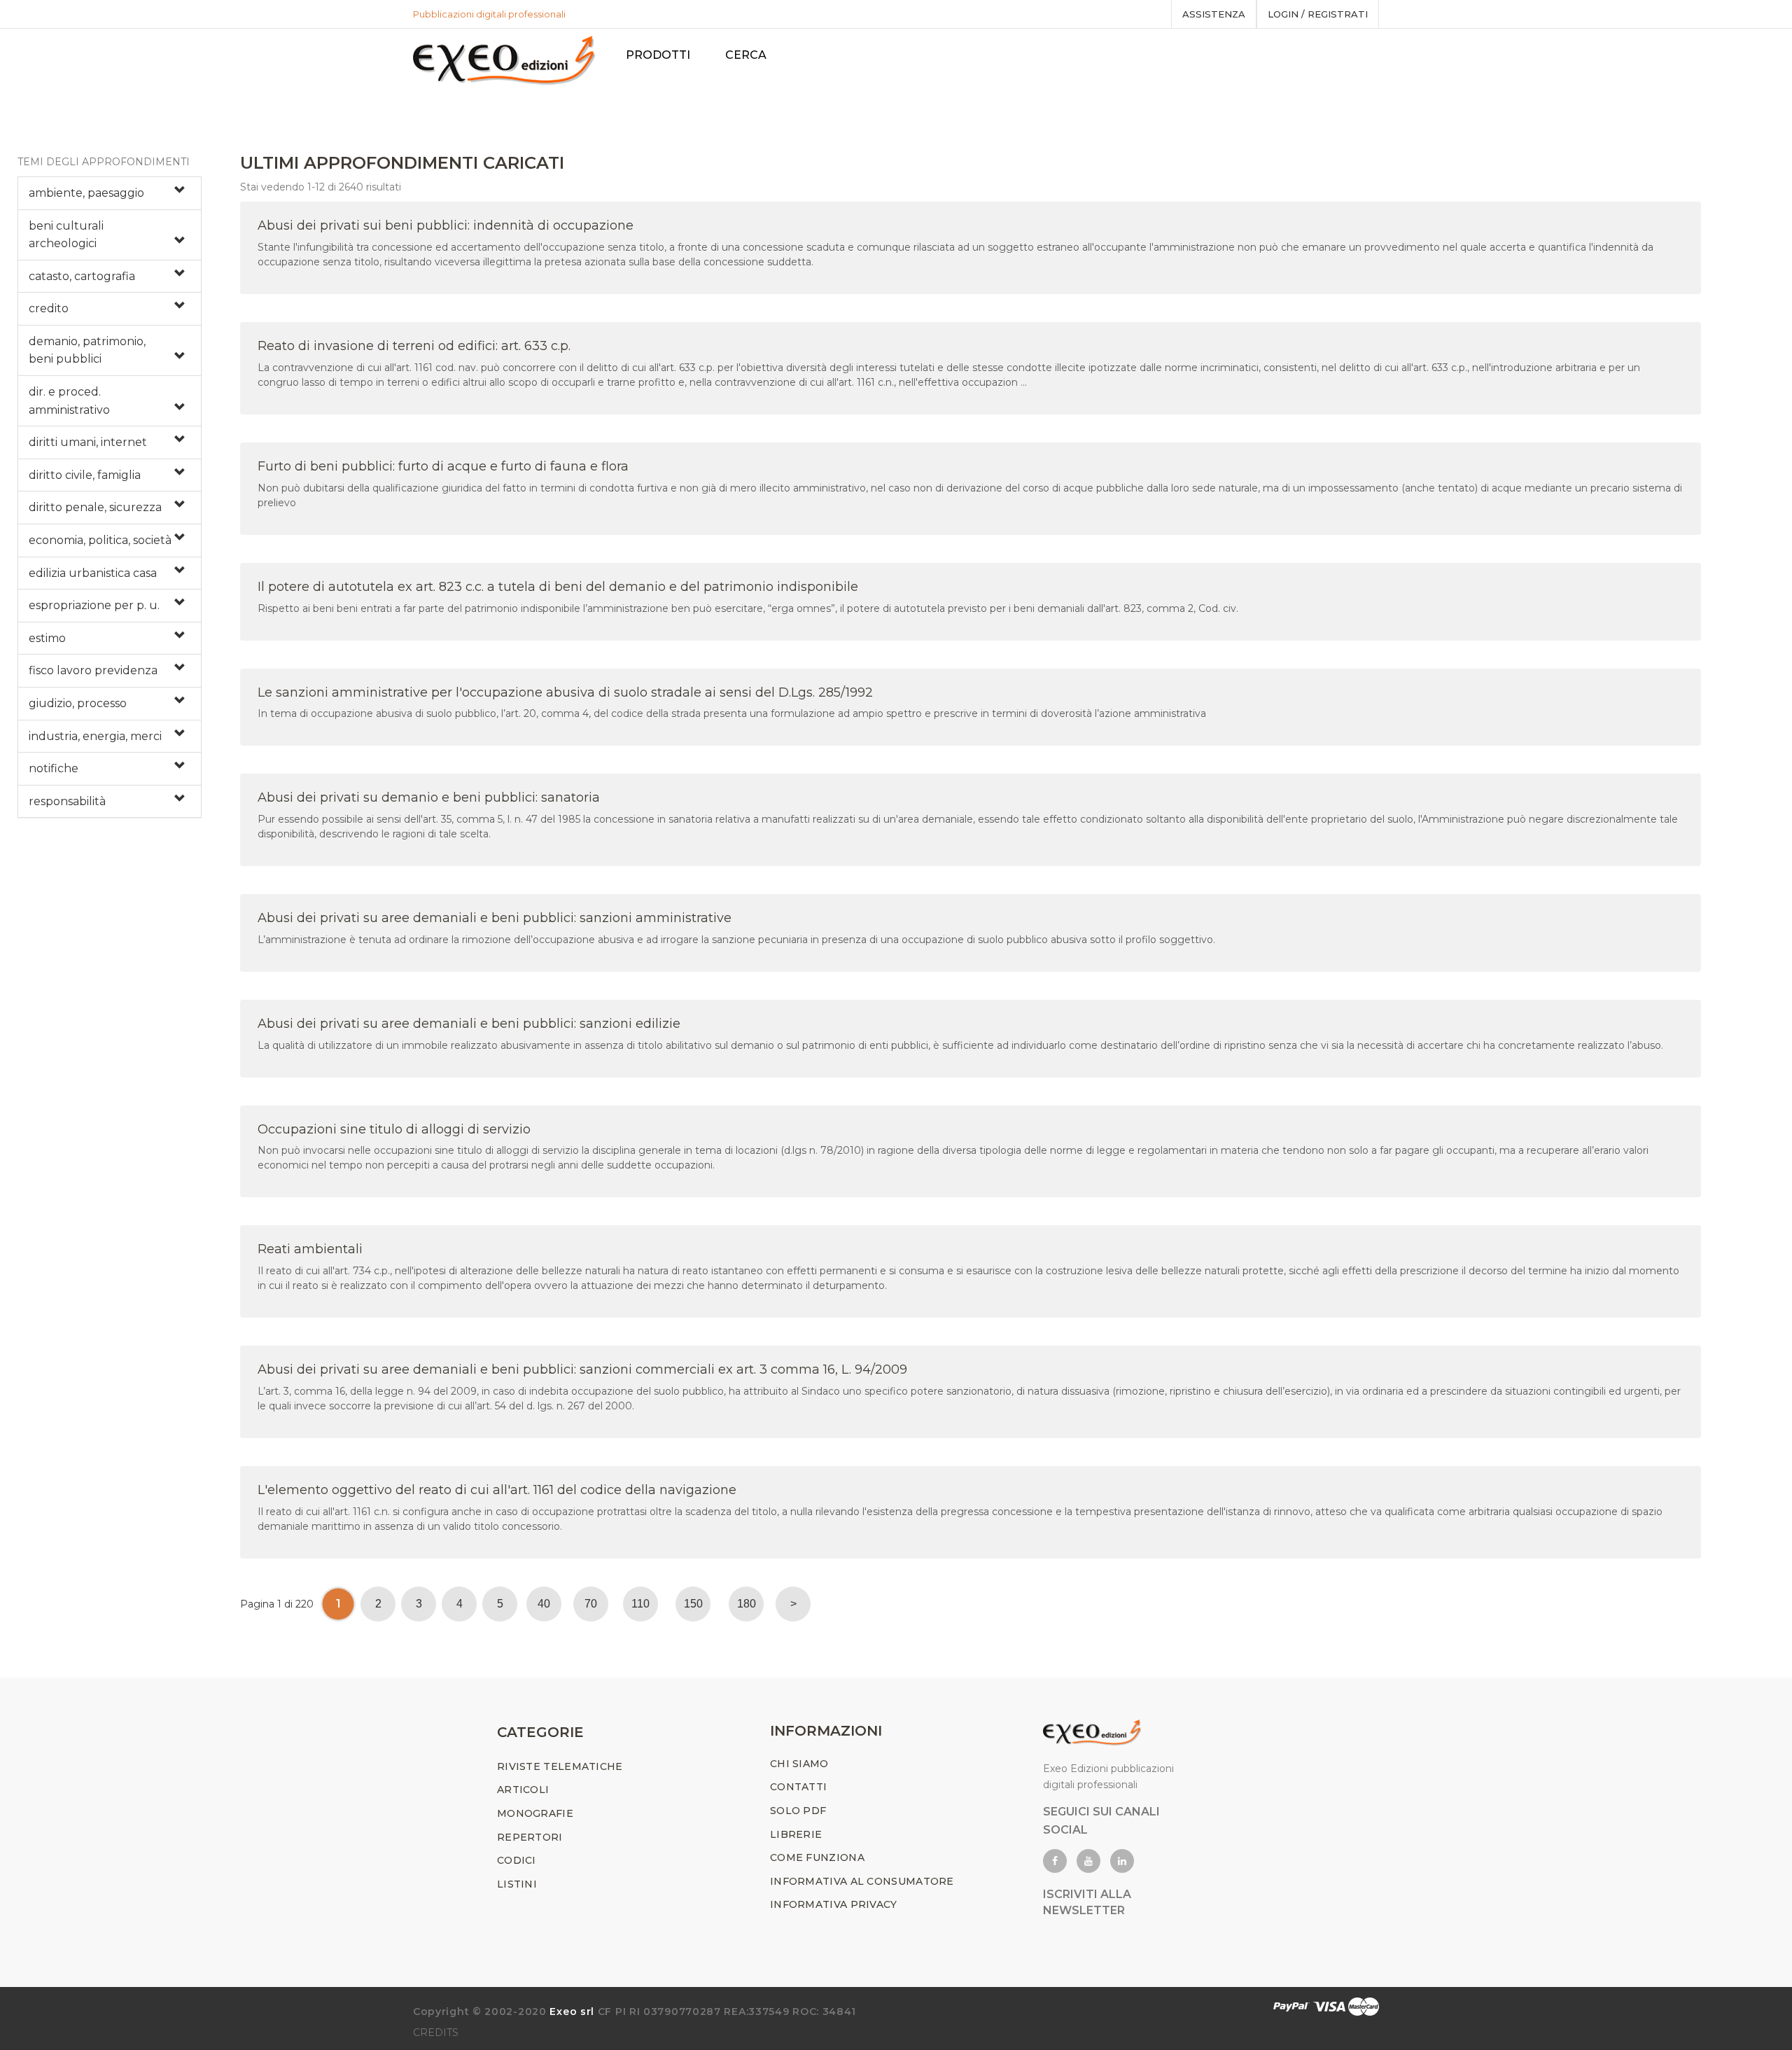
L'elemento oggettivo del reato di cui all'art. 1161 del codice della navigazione (497, 1490)
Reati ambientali (310, 1249)
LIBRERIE (796, 1834)
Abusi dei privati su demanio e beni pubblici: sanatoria (429, 797)
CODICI (517, 1860)
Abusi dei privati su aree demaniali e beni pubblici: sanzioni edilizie (469, 1024)
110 (640, 1604)
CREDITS (436, 2032)
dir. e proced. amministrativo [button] (69, 401)
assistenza (1214, 14)
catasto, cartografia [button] (82, 276)
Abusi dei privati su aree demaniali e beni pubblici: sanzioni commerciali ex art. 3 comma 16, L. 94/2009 (582, 1369)
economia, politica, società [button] (100, 540)
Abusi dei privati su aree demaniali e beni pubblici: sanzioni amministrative (495, 918)
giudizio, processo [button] (78, 703)
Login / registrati (1318, 14)
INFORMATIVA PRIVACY (834, 1904)
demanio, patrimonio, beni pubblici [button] (87, 350)
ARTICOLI (523, 1790)
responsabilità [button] (67, 801)
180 (747, 1604)
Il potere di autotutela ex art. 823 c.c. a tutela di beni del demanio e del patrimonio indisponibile (558, 587)
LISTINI (517, 1884)
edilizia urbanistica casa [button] (93, 573)
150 (693, 1604)
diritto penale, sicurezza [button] (95, 507)
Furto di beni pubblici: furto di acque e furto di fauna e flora (443, 466)
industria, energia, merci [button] (95, 736)
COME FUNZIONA (817, 1857)
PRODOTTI (658, 55)
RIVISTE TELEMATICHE (560, 1766)
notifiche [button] (54, 768)
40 (544, 1604)
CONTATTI (798, 1787)
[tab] (110, 193)
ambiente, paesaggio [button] (86, 193)
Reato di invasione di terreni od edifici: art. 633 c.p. (414, 346)
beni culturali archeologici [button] (66, 235)
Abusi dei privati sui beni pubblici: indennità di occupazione (446, 225)
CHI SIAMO (799, 1764)
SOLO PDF (798, 1811)
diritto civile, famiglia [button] (85, 475)
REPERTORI (530, 1837)
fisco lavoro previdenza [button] (93, 670)
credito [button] (49, 308)
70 (591, 1604)
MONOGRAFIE (535, 1813)
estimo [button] (47, 638)
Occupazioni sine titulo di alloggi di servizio (394, 1129)
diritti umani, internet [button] (88, 442)
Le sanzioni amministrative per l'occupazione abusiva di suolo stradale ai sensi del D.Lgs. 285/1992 (565, 692)
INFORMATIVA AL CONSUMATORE (862, 1881)
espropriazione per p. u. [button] (94, 605)
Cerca (746, 55)
